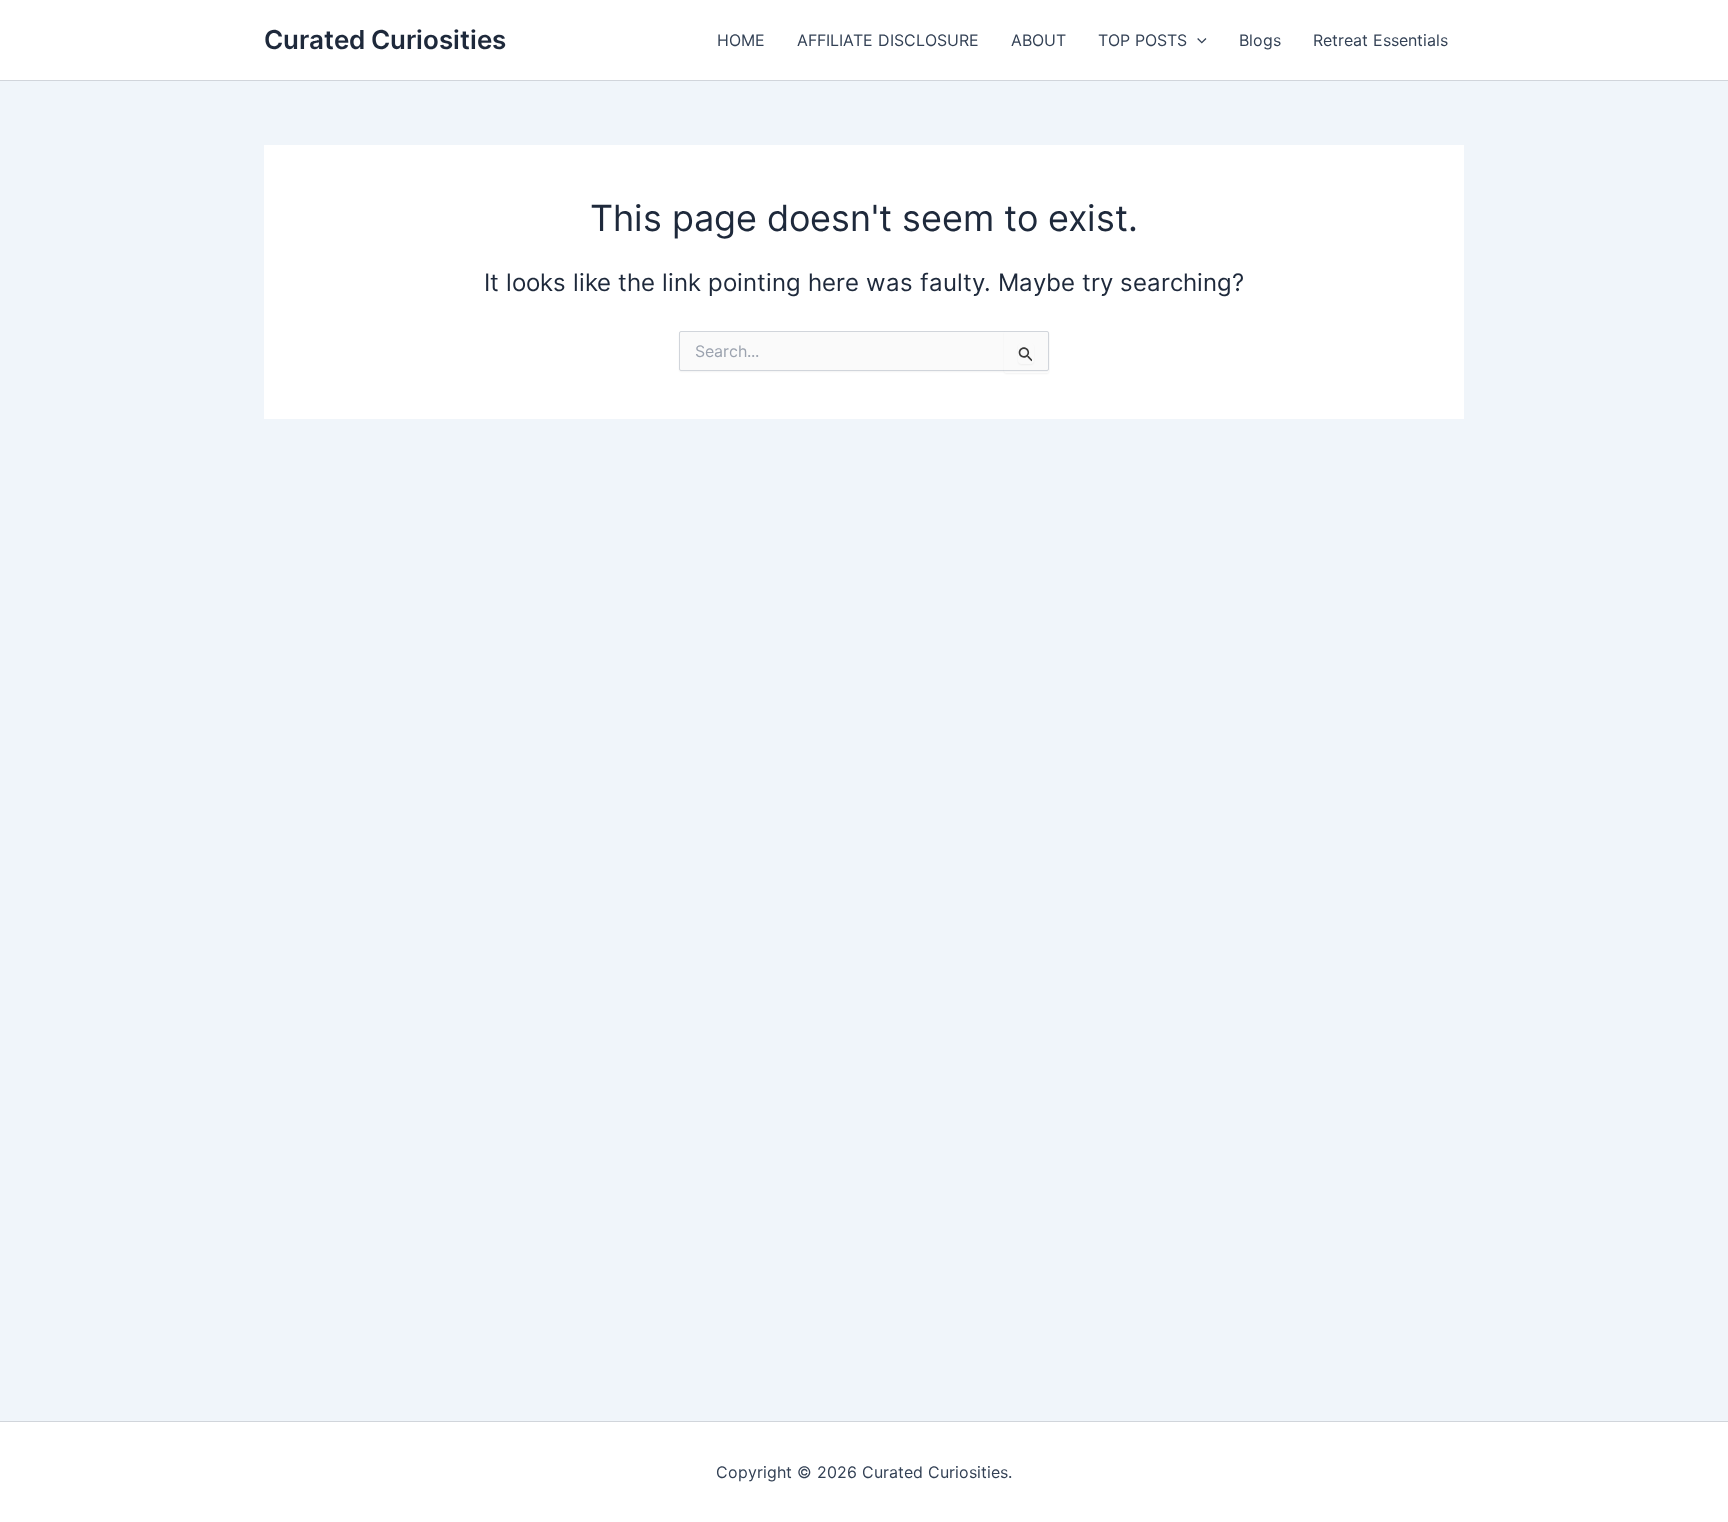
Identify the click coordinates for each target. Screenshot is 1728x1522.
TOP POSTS (1142, 40)
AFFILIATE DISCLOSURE (888, 40)
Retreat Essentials (1380, 40)
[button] (1197, 40)
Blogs (1260, 40)
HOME (741, 40)
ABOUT (1038, 40)
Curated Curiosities (385, 39)
